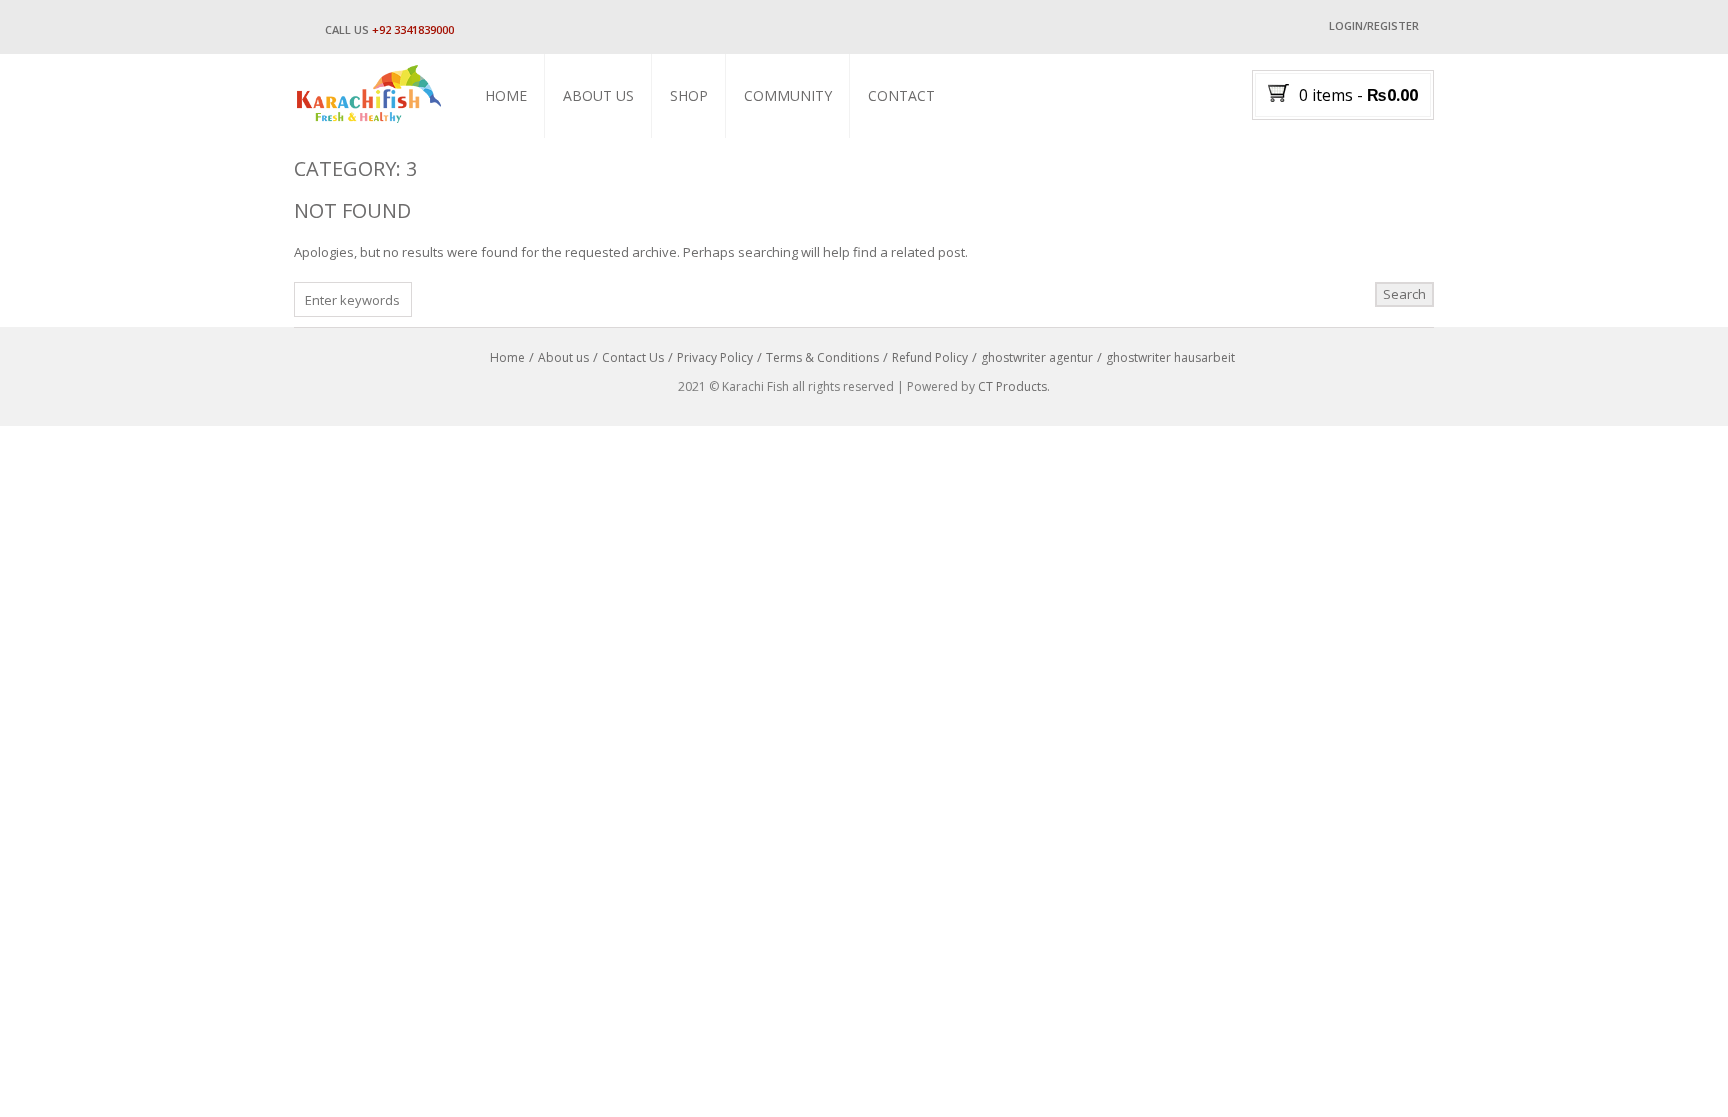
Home (506, 95)
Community (788, 95)
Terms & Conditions (822, 357)
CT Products (1012, 386)
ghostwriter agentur (1037, 357)
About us (598, 95)
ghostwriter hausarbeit (1170, 357)
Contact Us (633, 357)
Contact (901, 95)
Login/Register (1374, 25)
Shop (689, 95)
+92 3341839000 (413, 29)
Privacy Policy (715, 357)
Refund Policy (930, 357)
